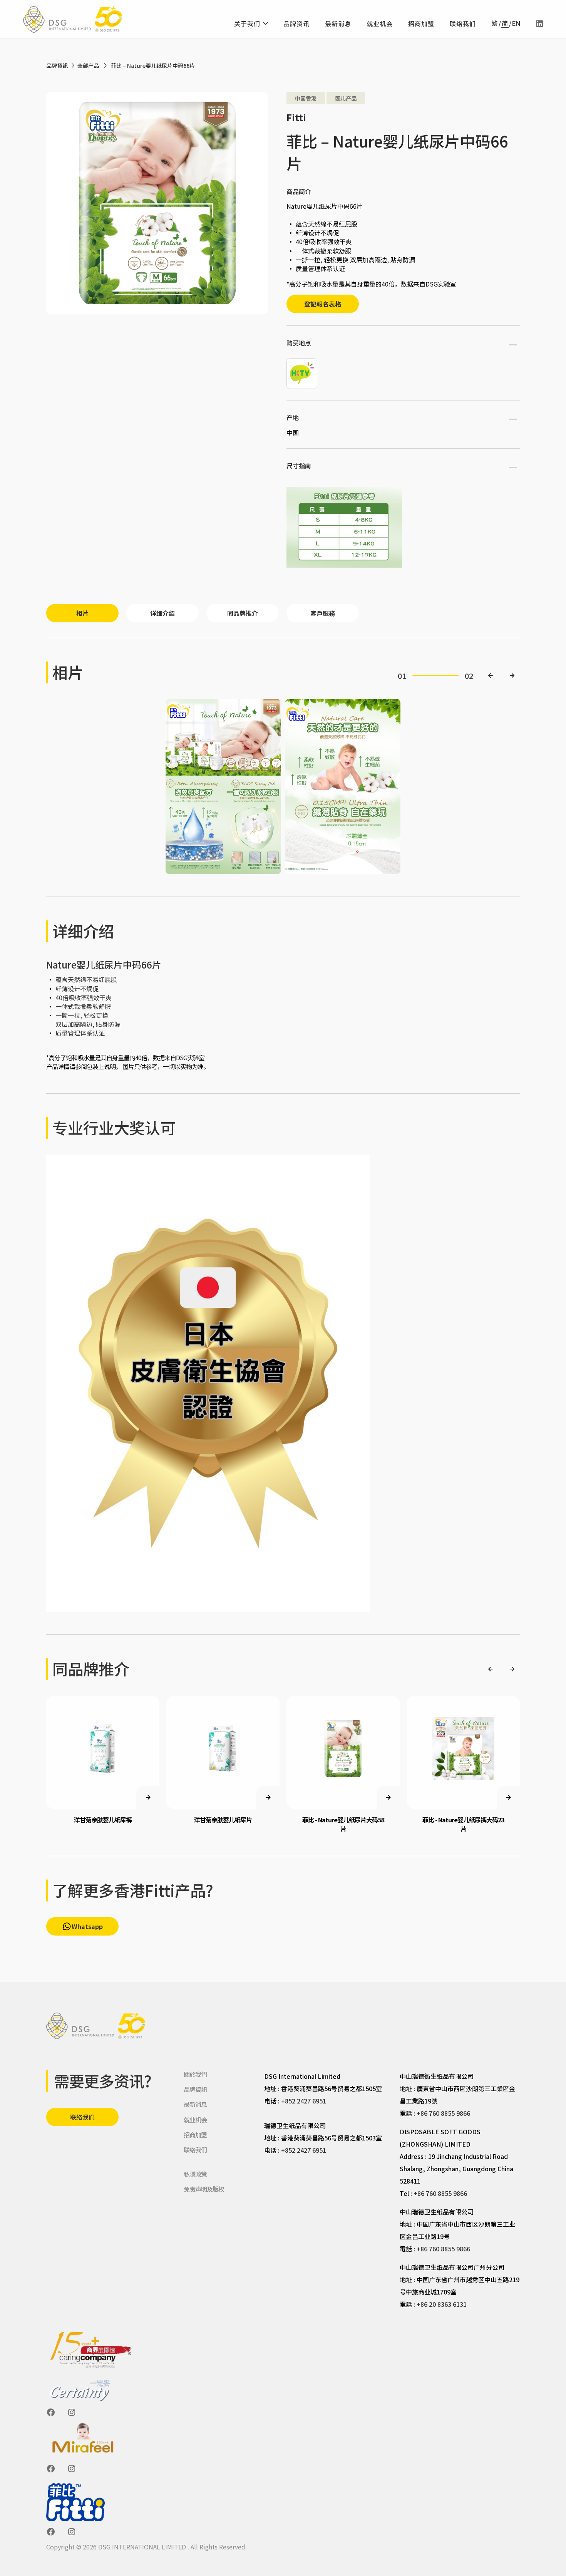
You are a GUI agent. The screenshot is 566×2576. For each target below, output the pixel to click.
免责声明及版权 (204, 2189)
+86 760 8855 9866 (443, 2113)
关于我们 (247, 23)
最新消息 (338, 23)
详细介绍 (162, 613)
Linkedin (539, 24)
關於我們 (195, 2074)
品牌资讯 (296, 23)
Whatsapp (87, 1926)
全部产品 (88, 65)
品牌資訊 (57, 65)
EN (516, 24)
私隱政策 (195, 2174)
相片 (82, 613)
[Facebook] (51, 2412)
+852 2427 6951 (304, 2101)
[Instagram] (72, 2412)
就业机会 (380, 23)
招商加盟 (421, 23)
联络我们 (463, 23)
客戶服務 (323, 613)
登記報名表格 (323, 304)
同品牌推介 (243, 613)
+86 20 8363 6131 (442, 2304)
